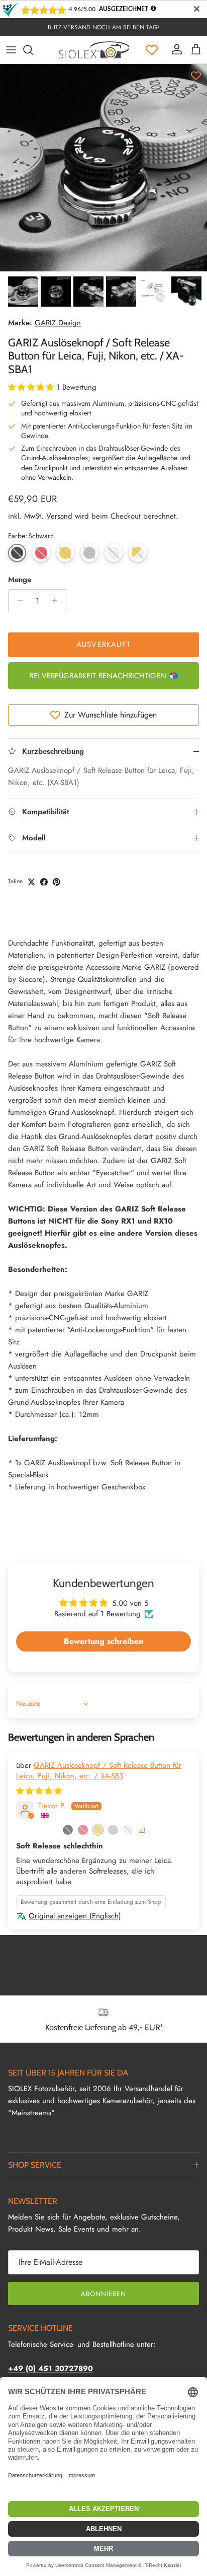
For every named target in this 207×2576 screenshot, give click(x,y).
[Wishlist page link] (152, 50)
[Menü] (11, 50)
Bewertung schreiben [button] (103, 1641)
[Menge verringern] (17, 601)
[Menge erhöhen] (57, 601)
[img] (39, 1791)
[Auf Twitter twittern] (31, 882)
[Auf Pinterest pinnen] (57, 882)
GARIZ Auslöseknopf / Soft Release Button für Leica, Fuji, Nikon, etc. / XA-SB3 (99, 1771)
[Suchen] (33, 50)
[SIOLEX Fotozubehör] (94, 50)
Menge (20, 580)
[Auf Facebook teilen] (44, 882)
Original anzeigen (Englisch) (75, 1916)
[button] (32, 387)
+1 (142, 1830)
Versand (59, 516)
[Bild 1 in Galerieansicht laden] (103, 168)
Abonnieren (103, 2294)
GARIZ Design (58, 323)
